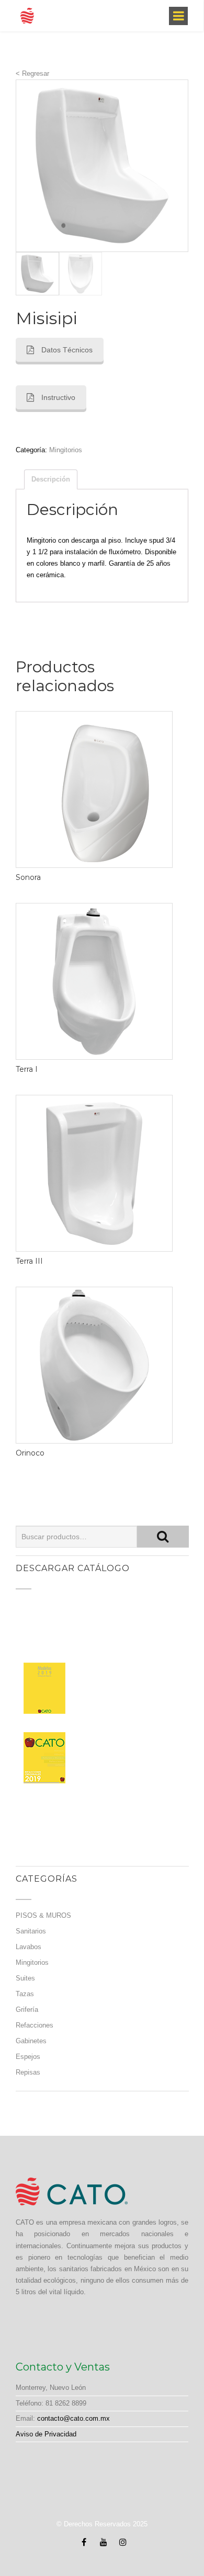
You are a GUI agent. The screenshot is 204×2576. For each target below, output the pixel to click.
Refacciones (35, 2025)
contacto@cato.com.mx (73, 2418)
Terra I (27, 1069)
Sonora (28, 877)
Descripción (51, 479)
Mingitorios (66, 450)
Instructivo (58, 397)
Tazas (25, 1994)
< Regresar (32, 73)
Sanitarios (31, 1931)
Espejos (28, 2057)
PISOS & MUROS (43, 1915)
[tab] (51, 479)
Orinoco (30, 1453)
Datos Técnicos (67, 350)
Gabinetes (31, 2041)
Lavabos (29, 1947)
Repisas (28, 2072)
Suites (25, 1978)
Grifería (27, 2010)
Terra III (29, 1261)
